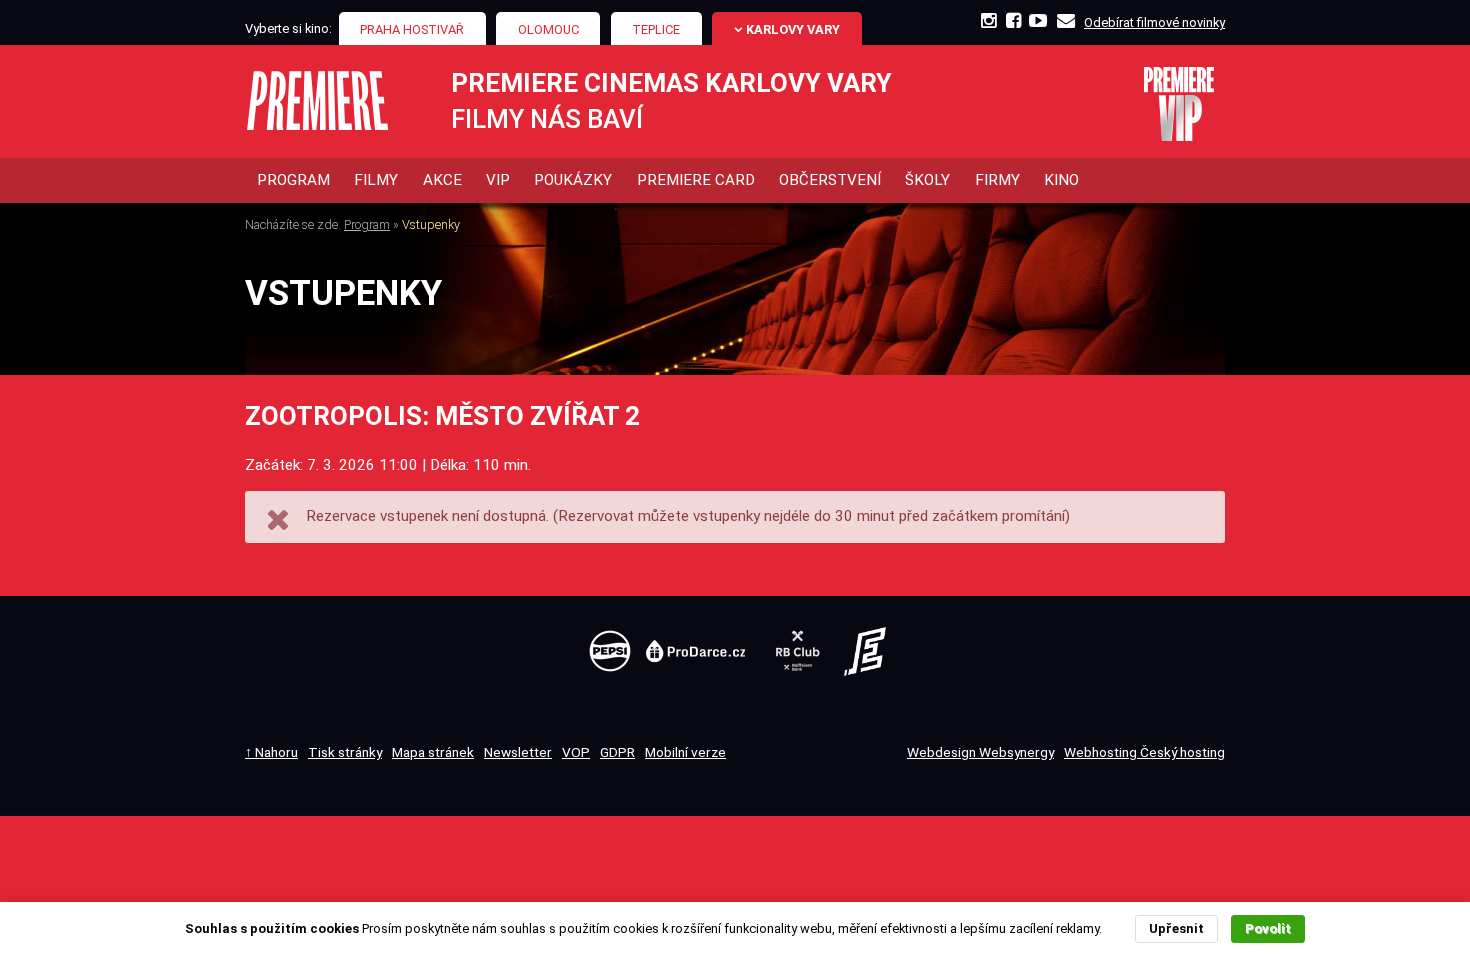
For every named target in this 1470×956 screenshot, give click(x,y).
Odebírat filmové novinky (1154, 22)
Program (367, 224)
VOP (576, 752)
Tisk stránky (345, 752)
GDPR (617, 752)
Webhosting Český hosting (1144, 752)
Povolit (1268, 928)
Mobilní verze (685, 752)
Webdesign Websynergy (980, 752)
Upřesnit (1176, 928)
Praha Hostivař (412, 29)
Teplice (656, 29)
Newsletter (518, 752)
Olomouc (548, 29)
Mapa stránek (433, 752)
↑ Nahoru (271, 752)
